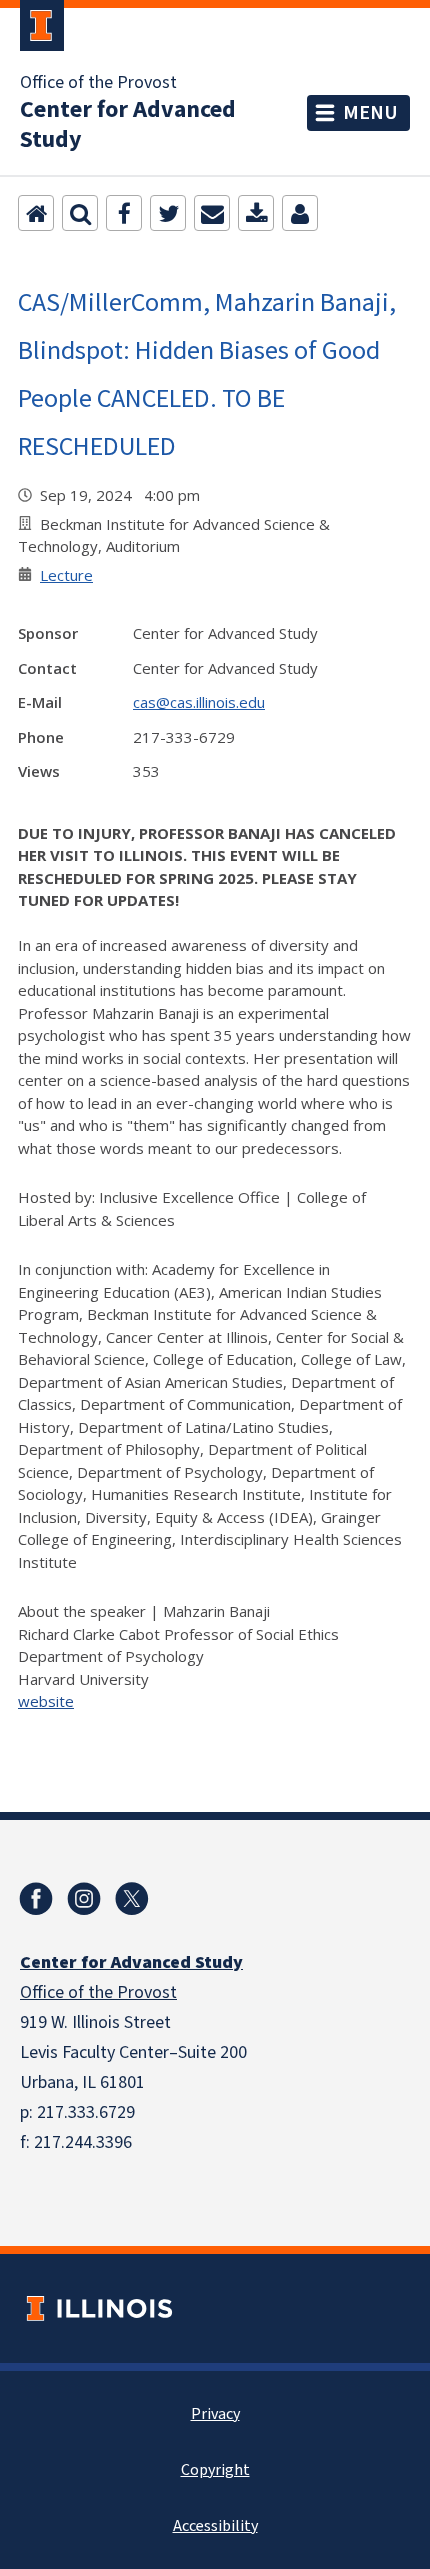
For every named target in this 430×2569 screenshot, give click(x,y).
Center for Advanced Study (128, 125)
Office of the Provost (98, 83)
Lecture (66, 575)
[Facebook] (124, 213)
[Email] (212, 213)
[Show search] (80, 213)
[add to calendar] (256, 213)
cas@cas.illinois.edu (199, 702)
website (46, 1701)
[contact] (300, 213)
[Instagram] (84, 1899)
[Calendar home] (36, 213)
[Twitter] (168, 213)
